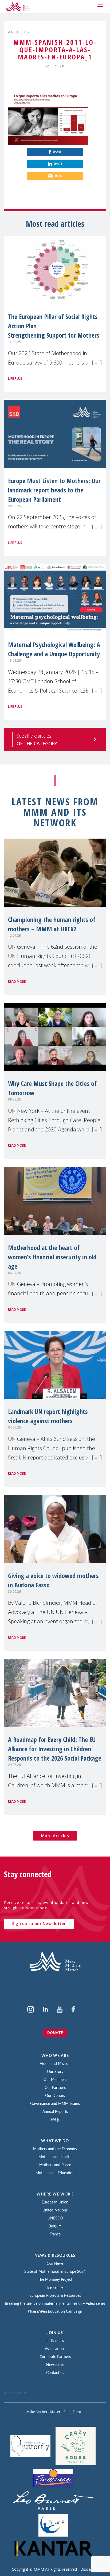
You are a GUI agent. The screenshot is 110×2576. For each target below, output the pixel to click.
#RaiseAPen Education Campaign (55, 2312)
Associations (55, 2349)
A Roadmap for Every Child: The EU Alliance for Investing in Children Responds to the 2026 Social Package (55, 1749)
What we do (55, 2141)
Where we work (55, 2194)
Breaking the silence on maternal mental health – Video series (55, 2304)
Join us (55, 2333)
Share (57, 152)
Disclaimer (89, 2569)
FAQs (55, 2120)
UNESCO (55, 2218)
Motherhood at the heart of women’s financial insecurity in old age (52, 1257)
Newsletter (55, 2365)
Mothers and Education (55, 2173)
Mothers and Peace (55, 2165)
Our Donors (55, 2096)
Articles (19, 32)
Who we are (55, 2056)
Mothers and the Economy (55, 2149)
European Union (55, 2202)
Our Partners (55, 2088)
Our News (55, 2264)
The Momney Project (55, 2280)
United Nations (55, 2210)
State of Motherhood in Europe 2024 (55, 2272)
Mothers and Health (55, 2157)
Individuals (55, 2341)
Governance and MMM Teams (55, 2104)
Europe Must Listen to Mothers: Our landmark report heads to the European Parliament (54, 490)
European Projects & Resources (55, 2296)
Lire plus (15, 379)
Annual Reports (55, 2112)
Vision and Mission (55, 2064)
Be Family (55, 2288)
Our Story (55, 2072)
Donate (55, 2033)
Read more (17, 982)
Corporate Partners (55, 2357)
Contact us (55, 2373)
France (55, 2234)
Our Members (55, 2080)
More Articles (55, 1835)
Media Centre (16, 2393)
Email (58, 176)
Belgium (55, 2226)
